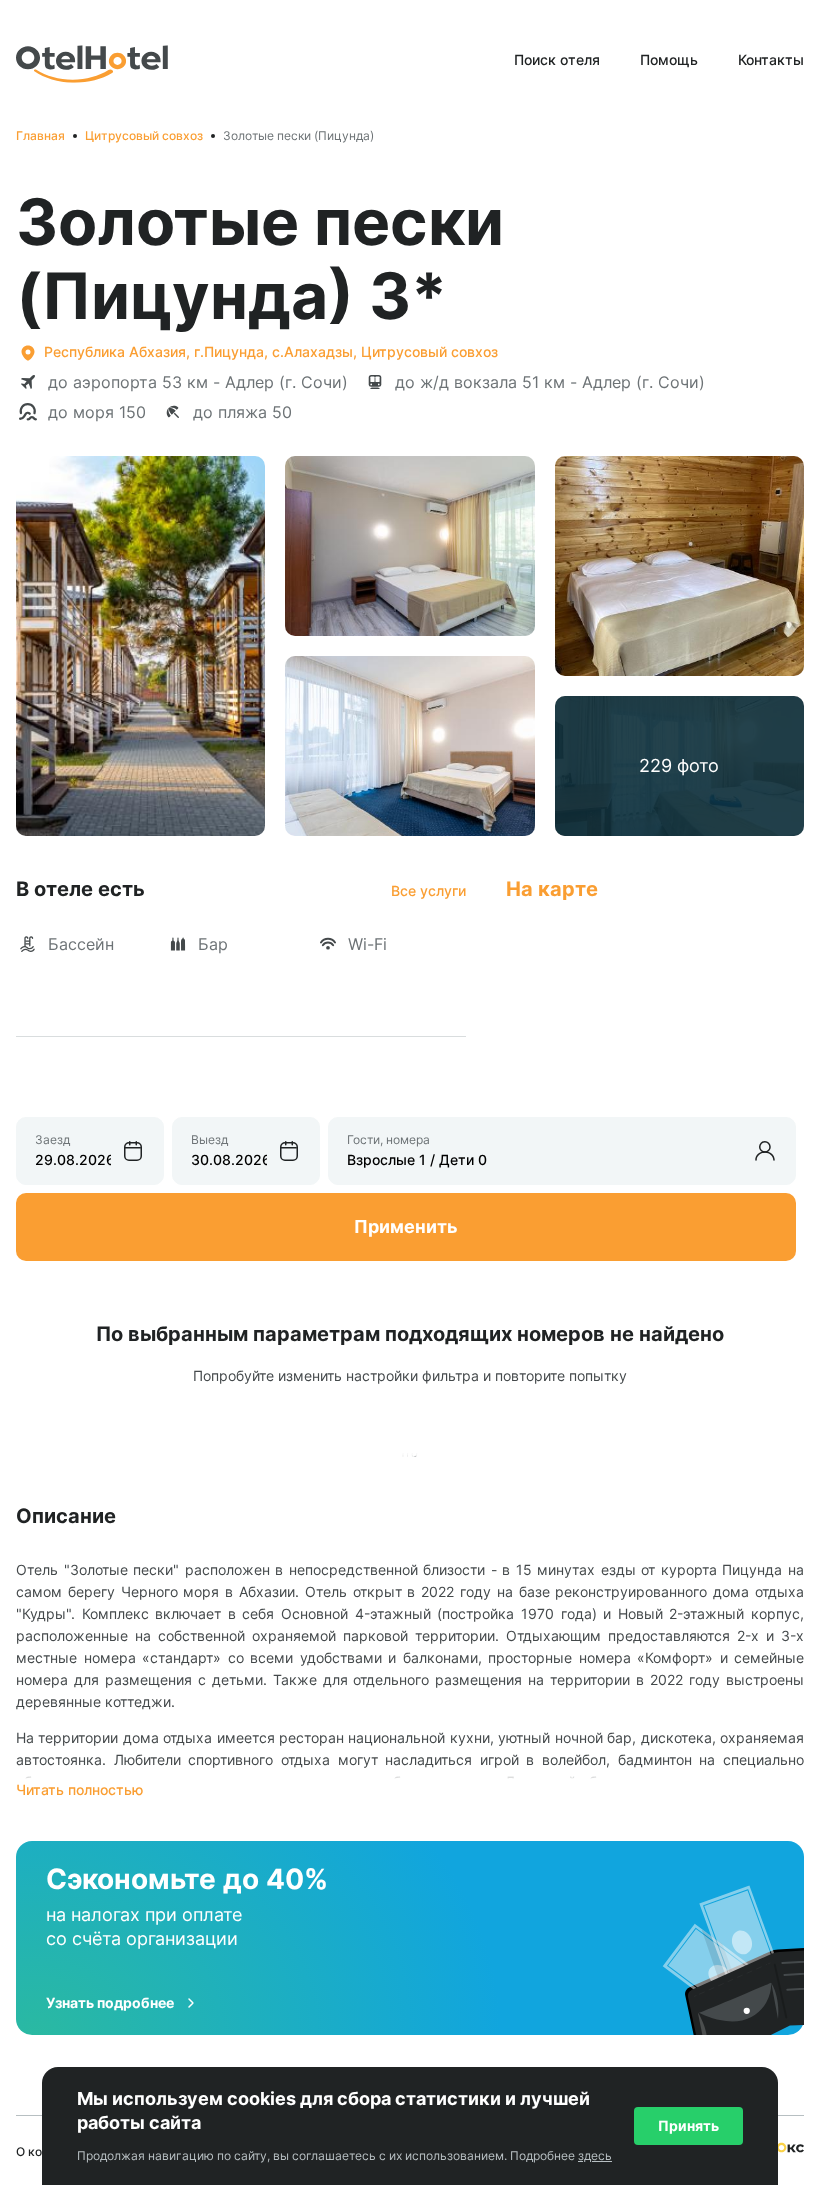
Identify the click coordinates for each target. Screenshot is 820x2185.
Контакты (771, 59)
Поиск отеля (557, 59)
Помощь (669, 59)
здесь (595, 2155)
